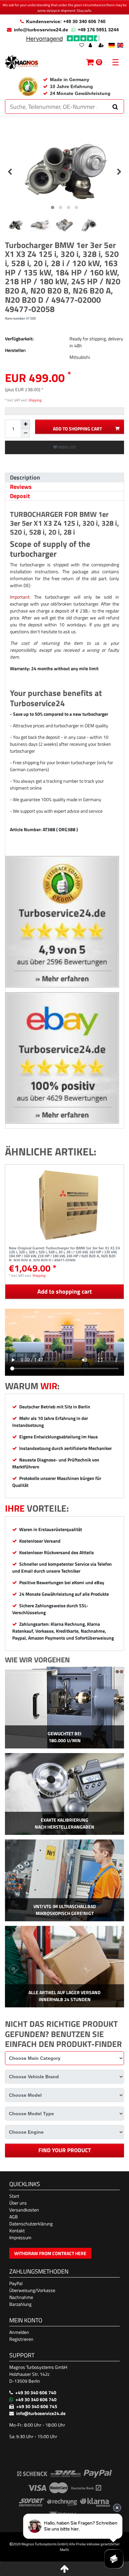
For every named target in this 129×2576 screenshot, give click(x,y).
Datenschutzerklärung (31, 2224)
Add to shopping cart (77, 429)
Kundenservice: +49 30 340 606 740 (66, 21)
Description (25, 477)
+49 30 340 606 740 (36, 2392)
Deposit (20, 496)
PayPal (16, 2283)
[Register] (102, 46)
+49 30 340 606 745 (37, 2406)
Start (14, 2196)
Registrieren (21, 2339)
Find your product (65, 2150)
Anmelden (19, 2332)
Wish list (67, 447)
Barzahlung (20, 2304)
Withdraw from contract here (50, 2253)
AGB (14, 2217)
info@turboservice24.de (41, 30)
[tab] (64, 477)
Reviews (21, 487)
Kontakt (17, 2230)
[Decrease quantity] (25, 433)
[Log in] (91, 46)
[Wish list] (82, 46)
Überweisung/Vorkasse (32, 2290)
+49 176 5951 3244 (98, 30)
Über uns (18, 2203)
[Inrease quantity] (25, 424)
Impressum (20, 2237)
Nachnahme (21, 2297)
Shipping (35, 400)
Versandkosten (24, 2210)
